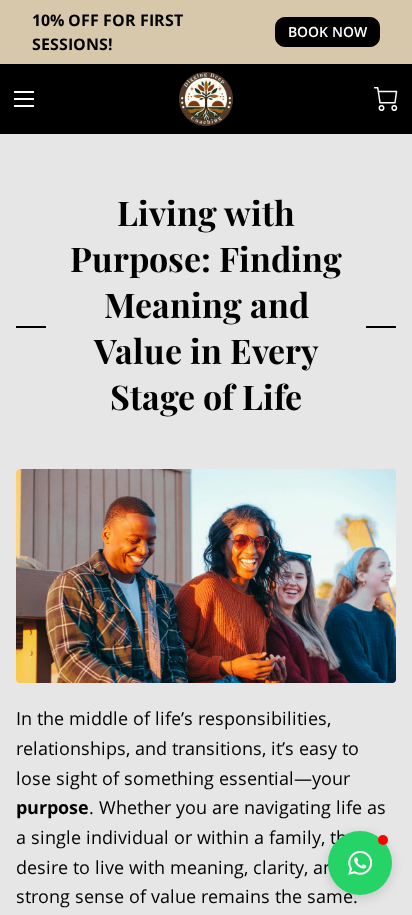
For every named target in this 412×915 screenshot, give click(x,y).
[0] (386, 99)
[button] (360, 863)
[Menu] (24, 99)
